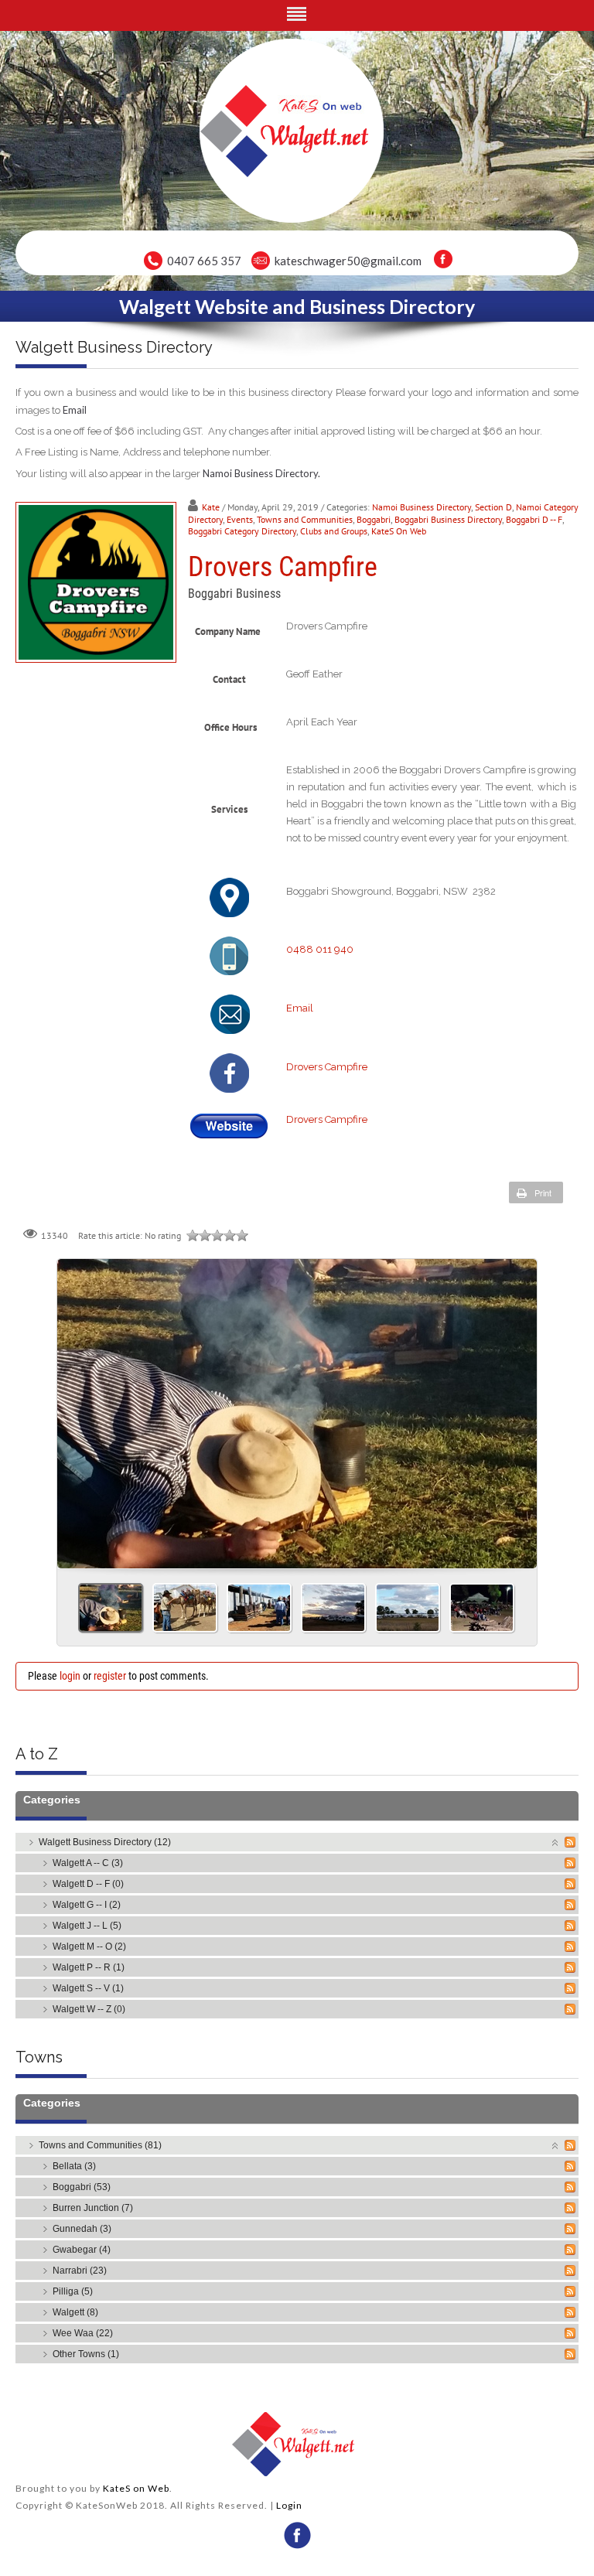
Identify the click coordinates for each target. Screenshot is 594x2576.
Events (240, 519)
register (110, 1676)
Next (519, 1408)
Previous (75, 1408)
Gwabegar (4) (82, 2250)
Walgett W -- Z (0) (89, 2009)
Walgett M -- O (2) (89, 1947)
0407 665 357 (204, 261)
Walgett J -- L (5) (87, 1926)
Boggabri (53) (82, 2187)
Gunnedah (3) (82, 2229)
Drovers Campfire (327, 1067)
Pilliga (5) (73, 2291)
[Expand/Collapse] (556, 1842)
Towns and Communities (305, 519)
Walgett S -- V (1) (88, 1988)
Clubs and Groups (334, 531)
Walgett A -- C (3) (88, 1863)
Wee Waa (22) (83, 2333)
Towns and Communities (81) (100, 2145)
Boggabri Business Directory (448, 519)
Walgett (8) (75, 2312)
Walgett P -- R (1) (89, 1967)
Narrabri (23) (80, 2271)
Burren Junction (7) (93, 2208)
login (70, 1676)
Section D (493, 507)
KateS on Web (136, 2488)
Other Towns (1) (86, 2354)
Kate (211, 507)
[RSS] (570, 1842)
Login (289, 2505)
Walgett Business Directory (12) (105, 1842)
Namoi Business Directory (422, 507)
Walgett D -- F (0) (88, 1884)
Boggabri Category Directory (242, 531)
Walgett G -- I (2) (87, 1905)
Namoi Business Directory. (261, 473)
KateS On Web (399, 531)
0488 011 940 (320, 949)
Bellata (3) (74, 2166)
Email (75, 410)
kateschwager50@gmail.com (348, 261)
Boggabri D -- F (534, 519)
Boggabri (374, 519)
